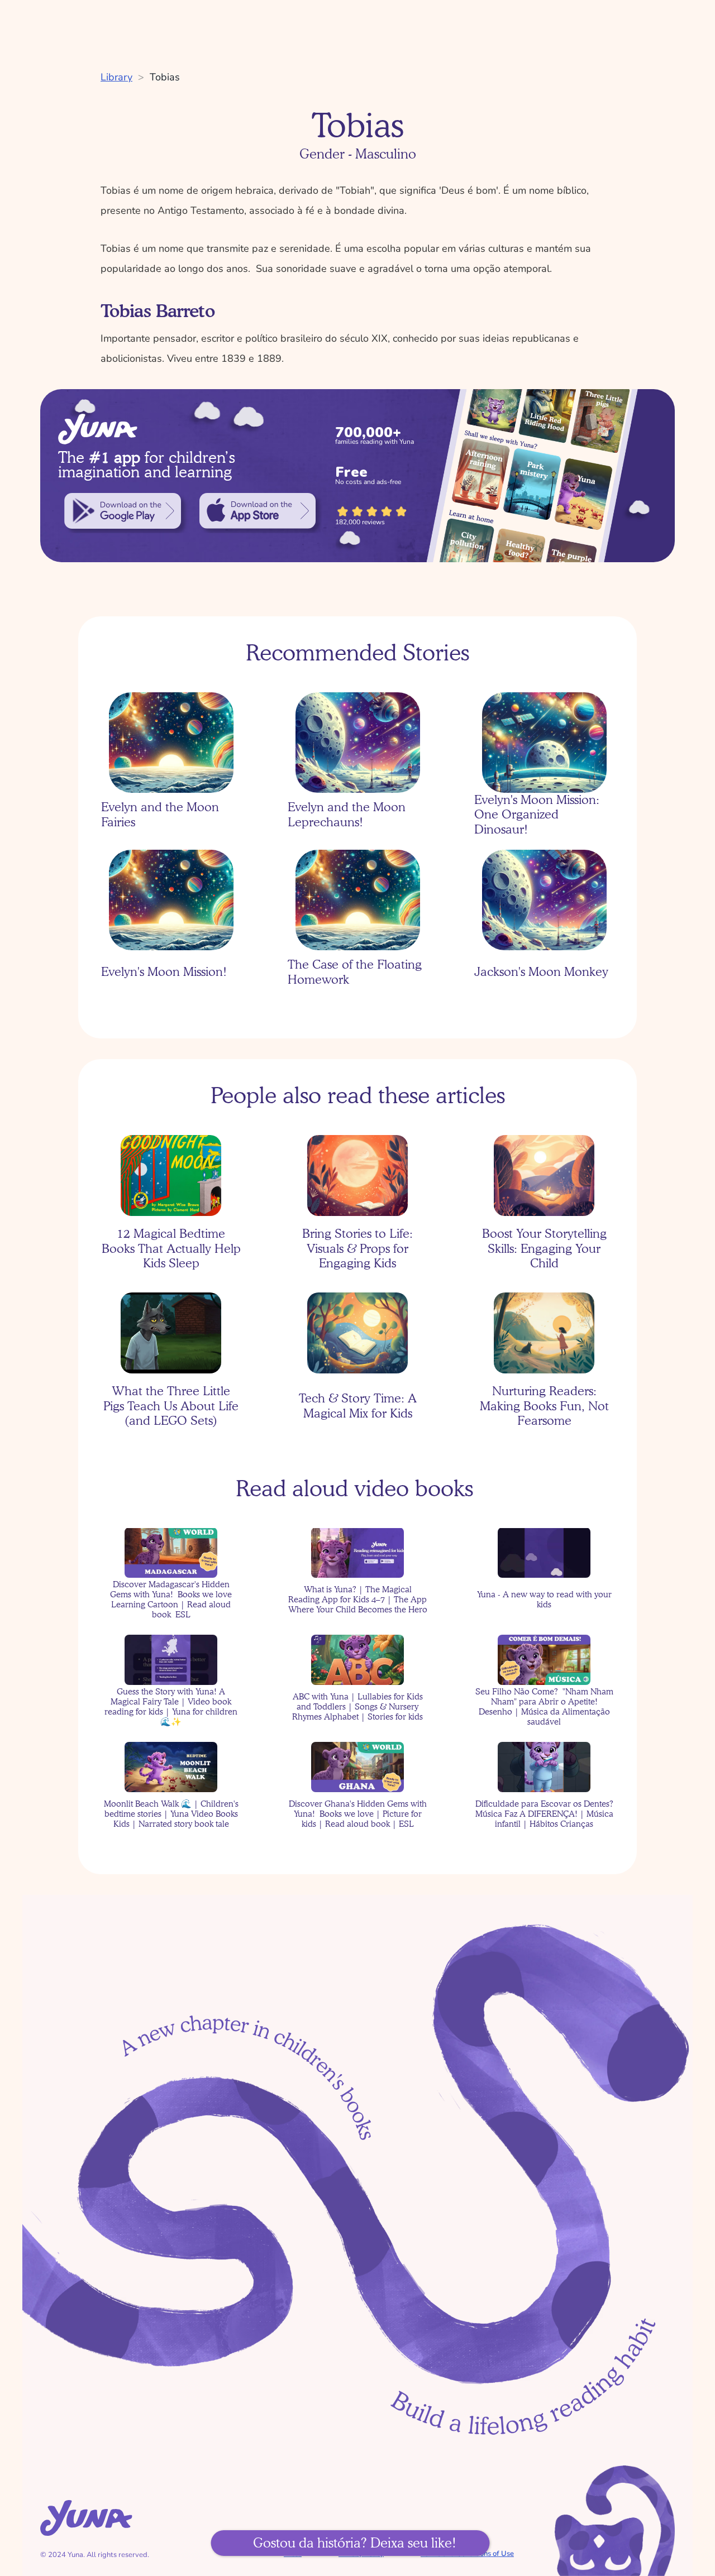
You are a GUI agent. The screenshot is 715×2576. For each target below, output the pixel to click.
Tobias (165, 77)
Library (116, 77)
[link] (123, 511)
